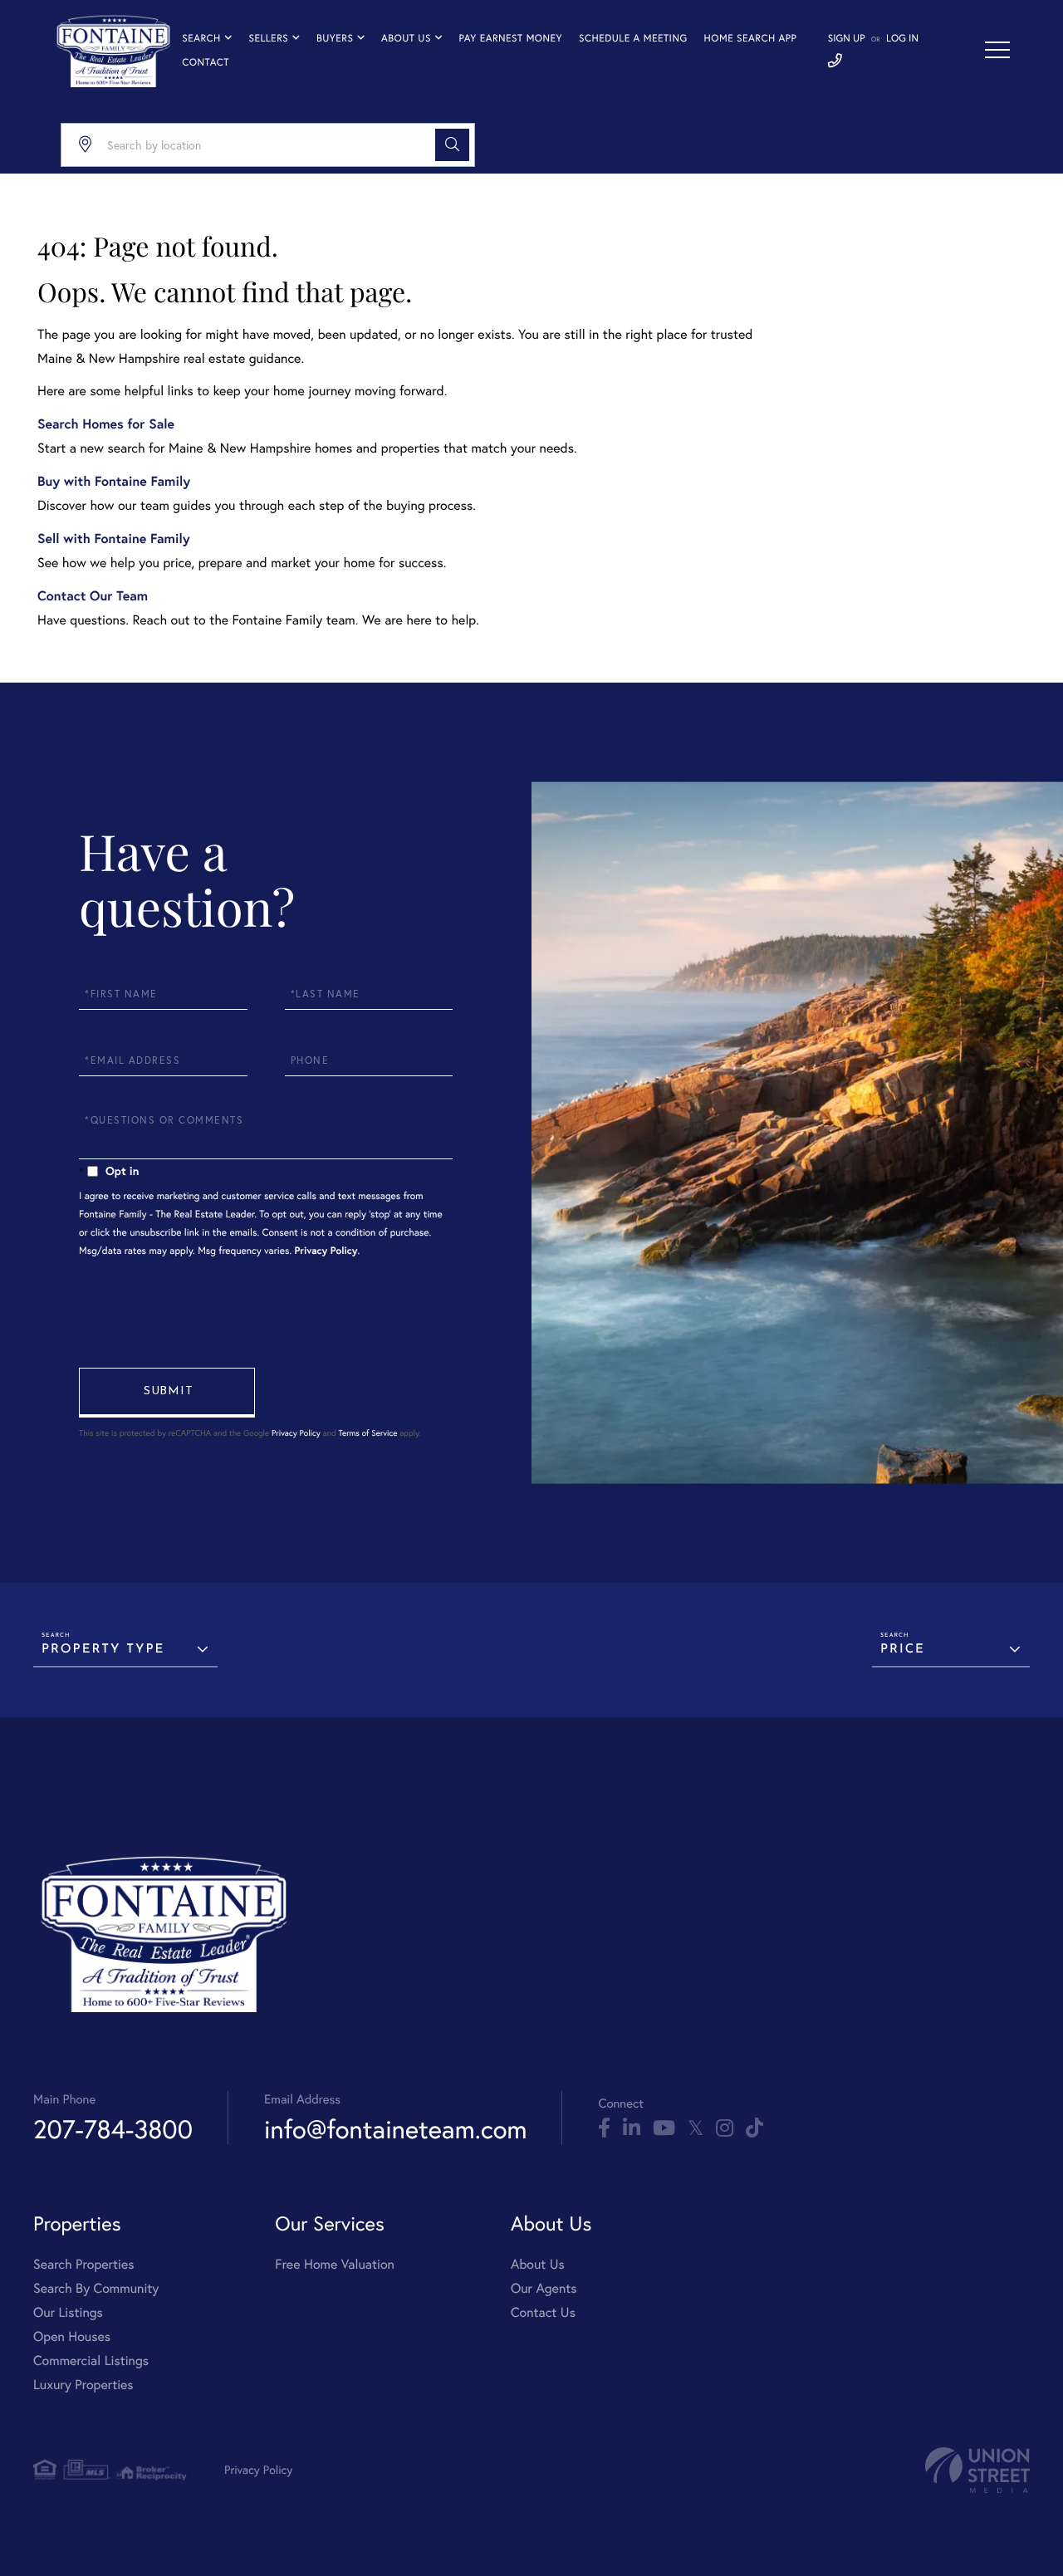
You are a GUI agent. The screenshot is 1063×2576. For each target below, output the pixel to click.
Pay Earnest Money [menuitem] (511, 39)
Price (903, 1650)
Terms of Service (367, 1433)
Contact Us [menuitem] (543, 2313)
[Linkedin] (632, 2128)
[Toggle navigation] (997, 50)
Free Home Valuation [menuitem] (335, 2265)
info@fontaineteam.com (395, 2129)
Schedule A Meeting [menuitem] (633, 39)
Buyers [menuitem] (335, 39)
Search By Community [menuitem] (96, 2289)
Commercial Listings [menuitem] (91, 2361)
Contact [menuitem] (206, 63)
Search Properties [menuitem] (84, 2265)
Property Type (103, 1650)
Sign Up (847, 39)
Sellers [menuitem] (268, 39)
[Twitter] (696, 2128)
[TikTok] (754, 2128)
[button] (452, 145)
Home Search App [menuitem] (751, 39)
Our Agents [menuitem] (544, 2289)
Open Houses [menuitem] (72, 2337)
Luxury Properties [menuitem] (83, 2385)
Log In (902, 39)
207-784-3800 (113, 2129)
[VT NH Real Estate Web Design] (977, 2470)
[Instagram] (725, 2128)
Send (167, 1393)
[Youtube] (664, 2128)
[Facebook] (604, 2128)
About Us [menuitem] (406, 39)
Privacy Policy (326, 1251)
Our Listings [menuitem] (68, 2313)
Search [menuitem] (201, 39)
